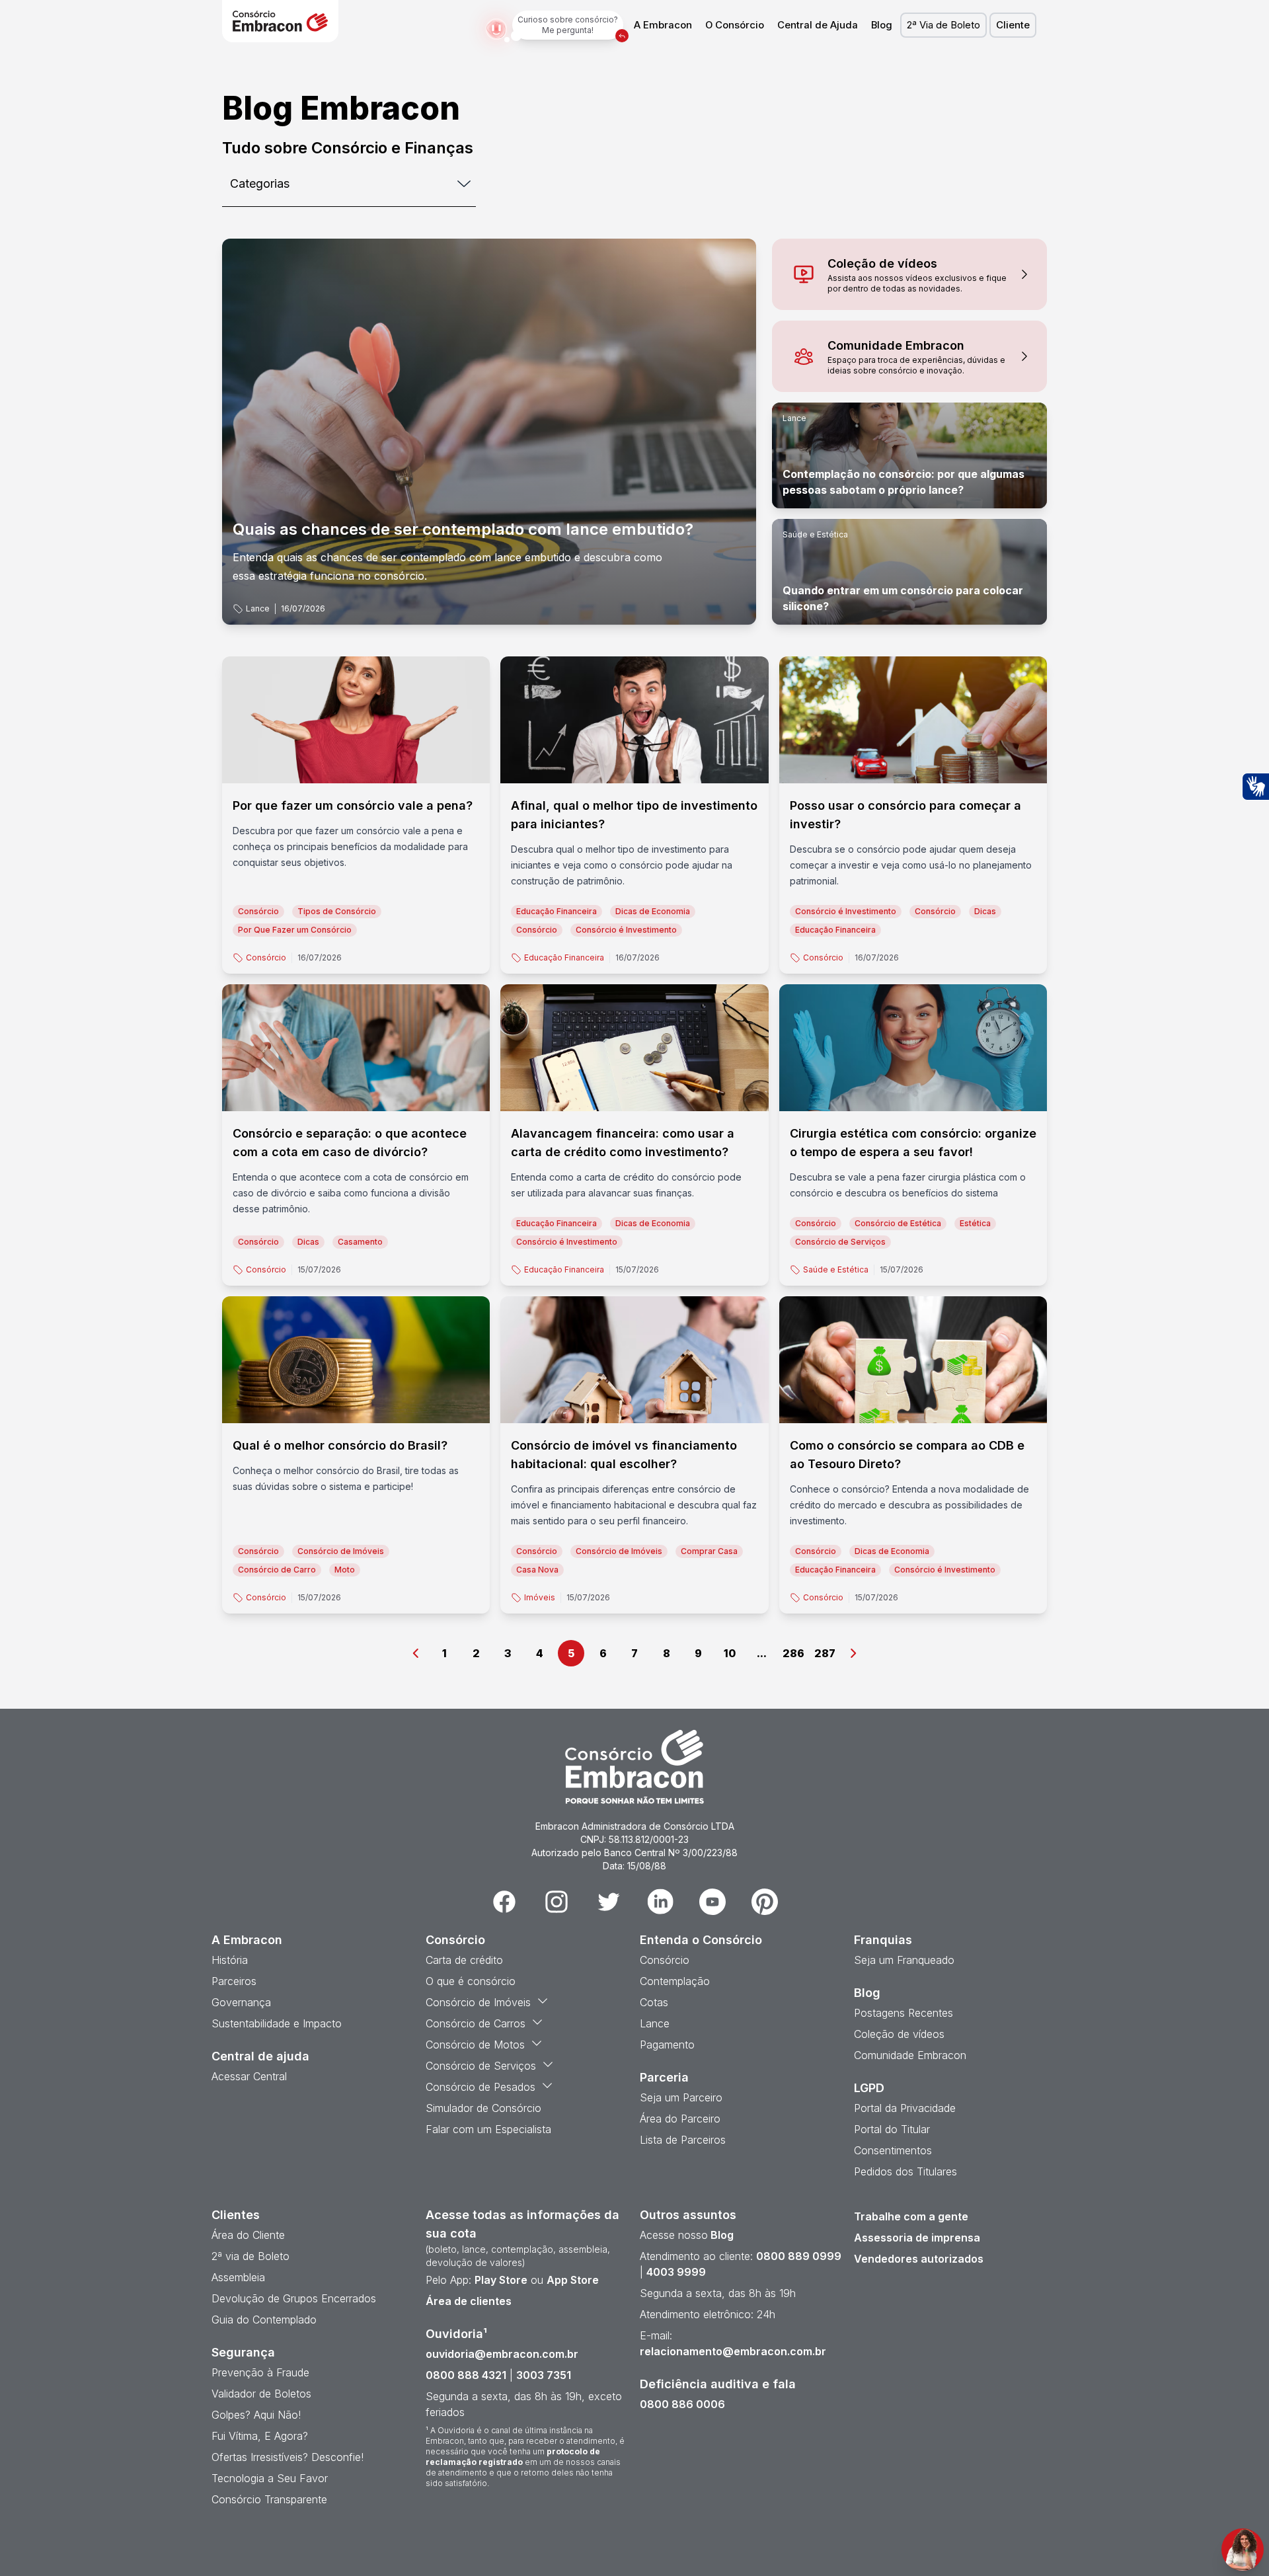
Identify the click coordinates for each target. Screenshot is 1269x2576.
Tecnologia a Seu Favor (270, 2478)
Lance (258, 608)
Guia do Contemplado (264, 2320)
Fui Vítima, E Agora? (260, 2436)
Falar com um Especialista (488, 2129)
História (230, 1960)
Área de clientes (469, 2301)
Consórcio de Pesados (481, 2087)
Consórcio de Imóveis (478, 2002)
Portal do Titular (892, 2129)
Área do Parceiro (680, 2119)
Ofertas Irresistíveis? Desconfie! (288, 2457)
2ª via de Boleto (250, 2256)
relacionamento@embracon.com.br (733, 2351)
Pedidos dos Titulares (905, 2171)
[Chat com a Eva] (1243, 2550)
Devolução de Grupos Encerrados (294, 2298)
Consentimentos (893, 2150)
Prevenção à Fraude (260, 2372)
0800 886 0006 (682, 2404)
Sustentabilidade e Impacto (277, 2023)
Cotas (654, 2002)
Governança (241, 2002)
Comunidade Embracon (910, 2055)
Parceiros (234, 1981)
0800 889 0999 (799, 2256)
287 (825, 1653)
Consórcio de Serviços (481, 2066)
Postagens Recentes (904, 2013)
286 (793, 1653)
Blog (882, 25)
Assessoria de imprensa (917, 2238)
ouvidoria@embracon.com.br (502, 2354)
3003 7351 (544, 2375)
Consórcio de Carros (476, 2023)
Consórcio (266, 957)
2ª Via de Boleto (943, 25)
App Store (573, 2280)
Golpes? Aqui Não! (256, 2415)
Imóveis (540, 1597)
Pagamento (667, 2045)
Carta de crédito (464, 1960)
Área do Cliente (248, 2235)
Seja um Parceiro (681, 2097)
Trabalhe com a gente (911, 2216)
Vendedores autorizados (919, 2259)
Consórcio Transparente (269, 2499)
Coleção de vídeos (899, 2034)
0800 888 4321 (466, 2375)
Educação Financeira (564, 957)
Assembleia (238, 2277)
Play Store (501, 2280)
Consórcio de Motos (475, 2045)
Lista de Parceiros (683, 2140)
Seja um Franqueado (904, 1960)
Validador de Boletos (261, 2394)
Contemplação (675, 1981)
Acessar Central (249, 2076)
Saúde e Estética (815, 534)
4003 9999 (676, 2272)
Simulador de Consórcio (483, 2108)
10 (730, 1653)
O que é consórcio (471, 1981)
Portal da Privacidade (905, 2108)
